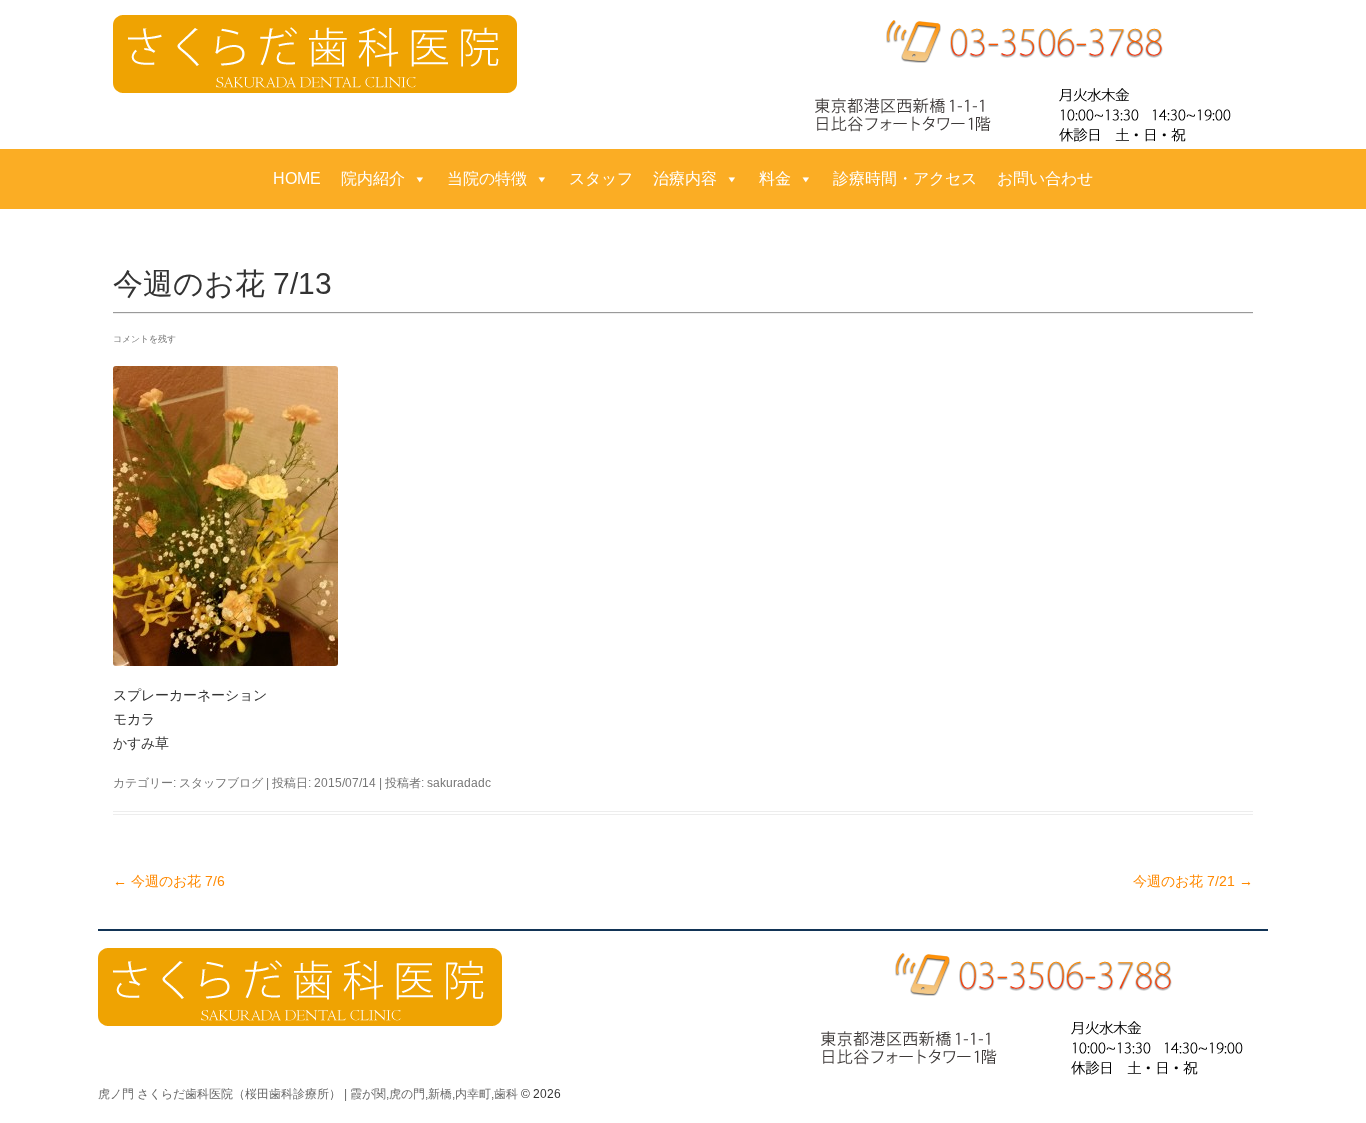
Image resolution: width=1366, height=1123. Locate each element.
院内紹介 (373, 178)
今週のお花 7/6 (169, 881)
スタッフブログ (221, 783)
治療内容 (685, 178)
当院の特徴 (487, 178)
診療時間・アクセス (905, 178)
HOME (297, 178)
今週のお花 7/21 (1193, 881)
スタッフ (601, 178)
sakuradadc (459, 783)
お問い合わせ (1045, 178)
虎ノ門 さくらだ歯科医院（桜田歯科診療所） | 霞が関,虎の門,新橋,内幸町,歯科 (308, 1094)
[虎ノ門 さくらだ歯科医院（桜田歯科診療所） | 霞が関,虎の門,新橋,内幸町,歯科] (315, 54)
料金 (775, 178)
